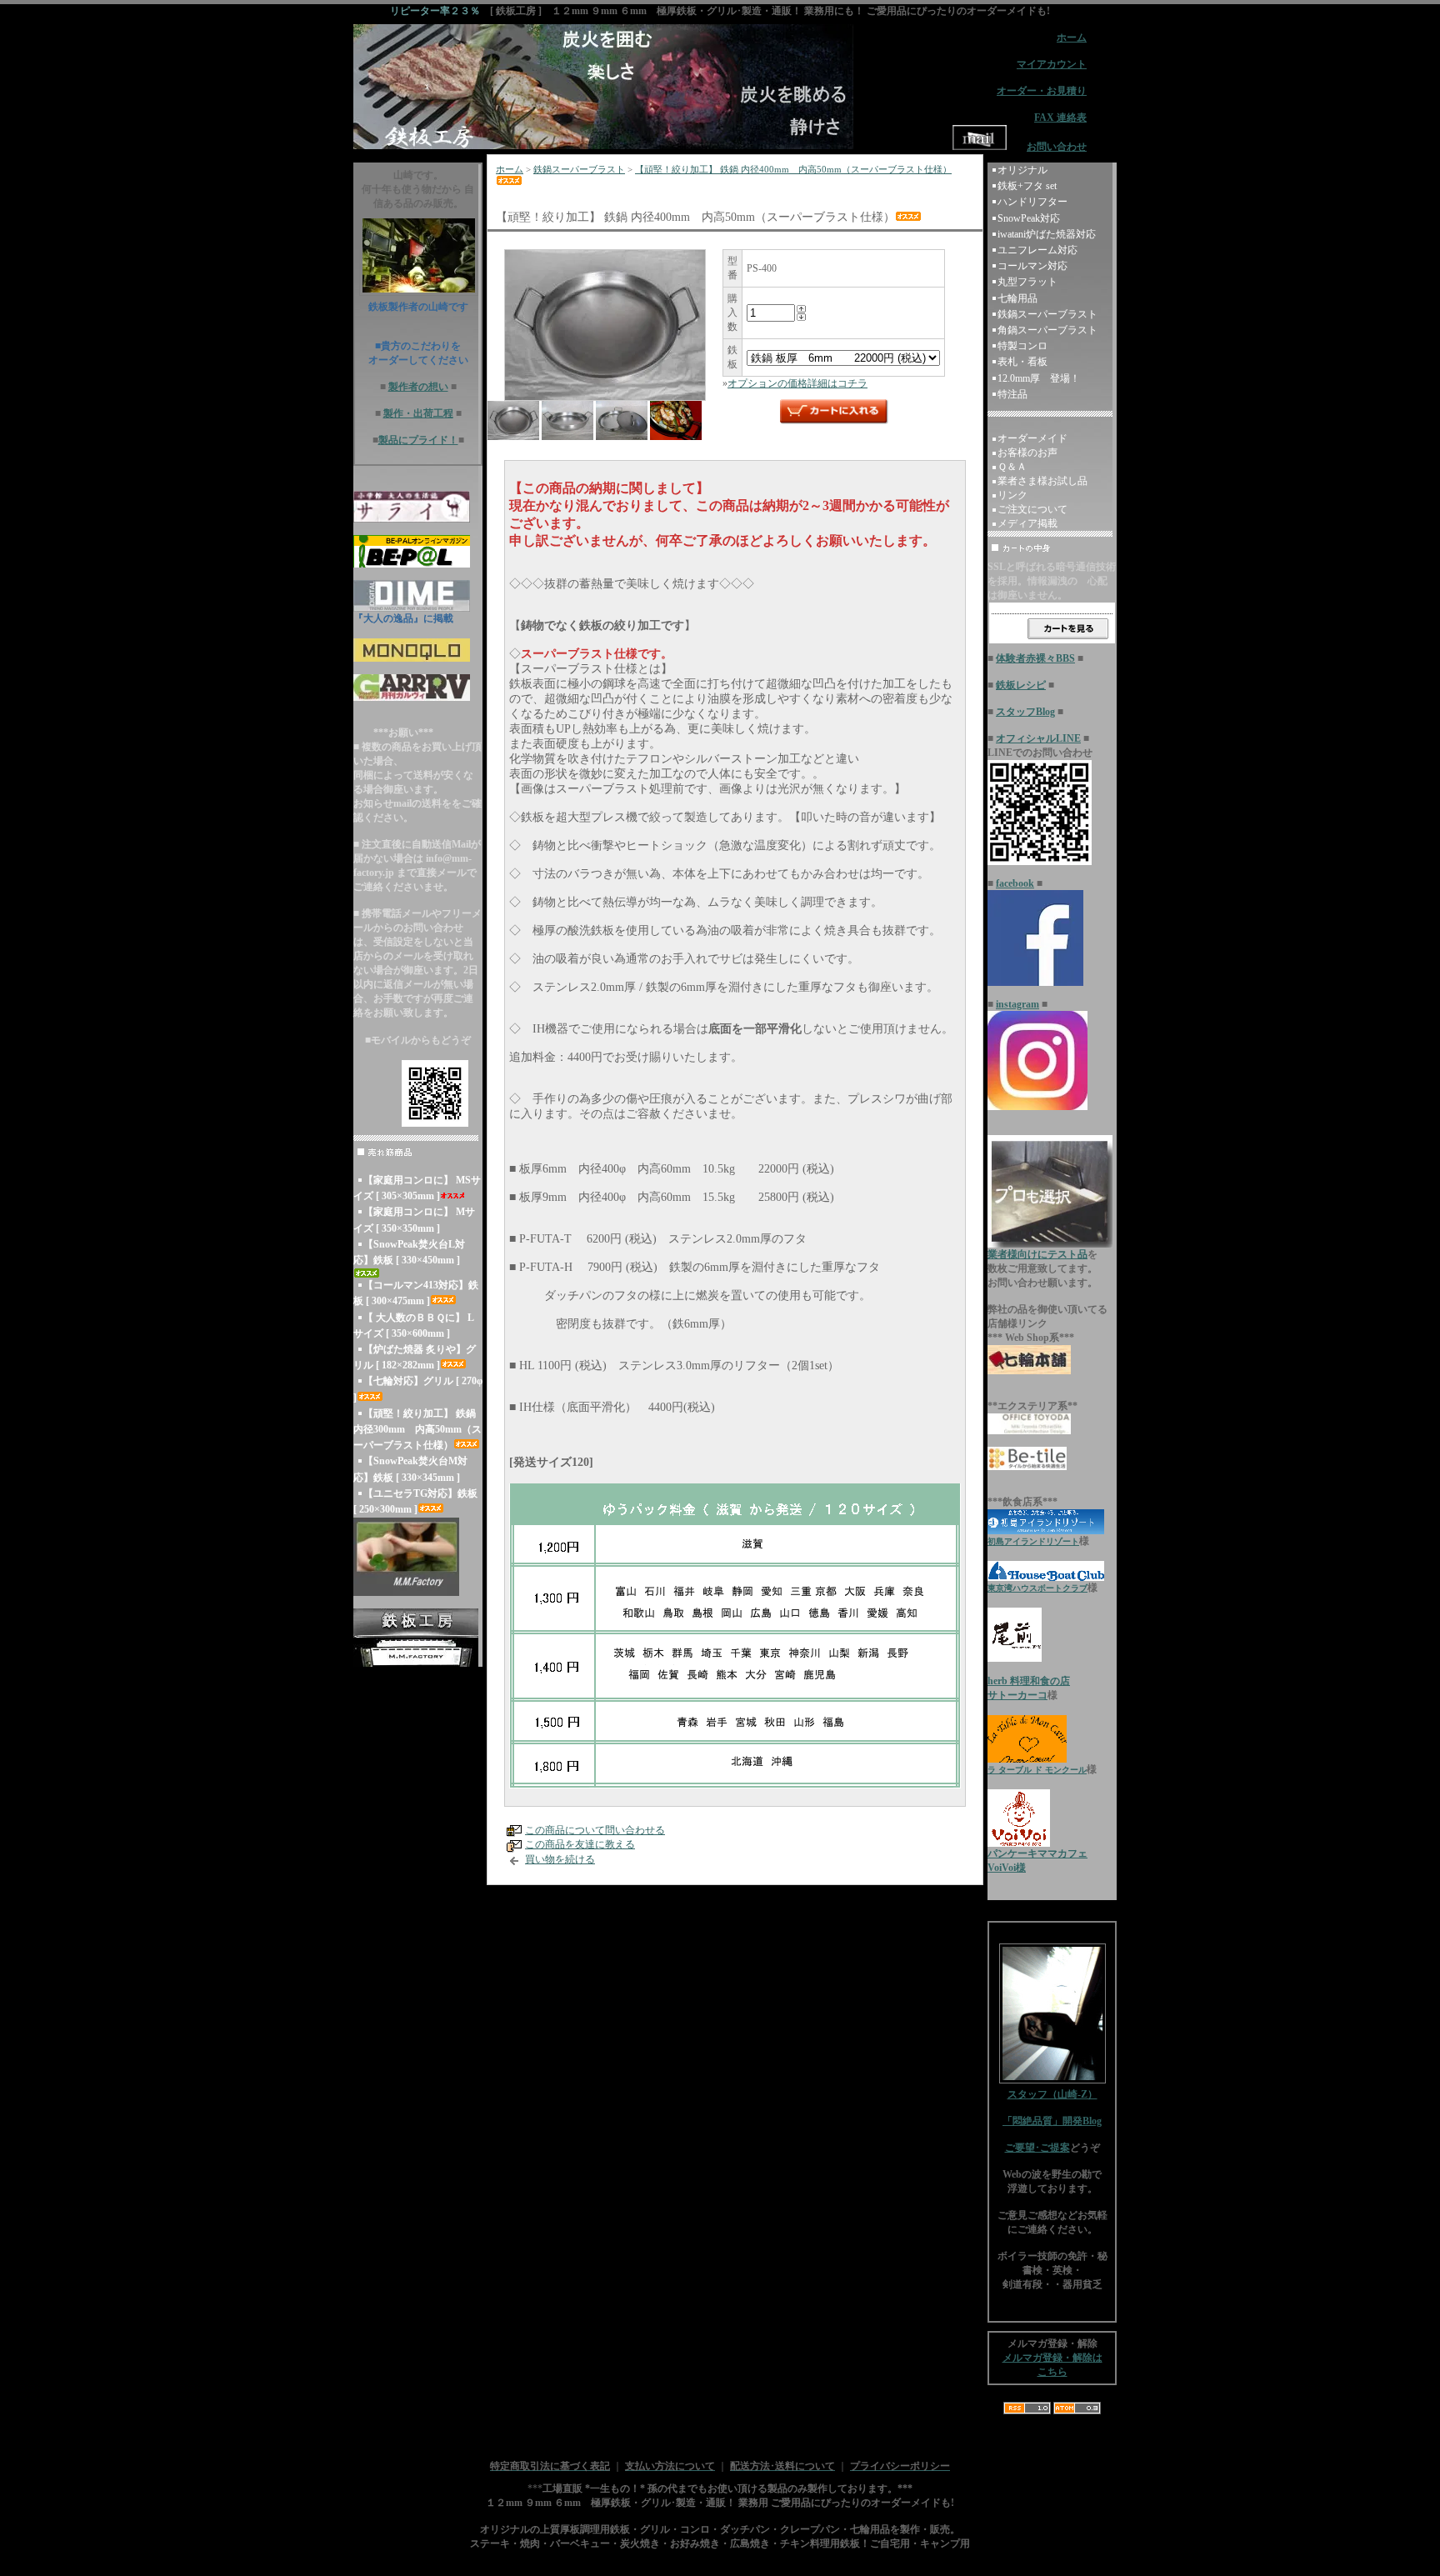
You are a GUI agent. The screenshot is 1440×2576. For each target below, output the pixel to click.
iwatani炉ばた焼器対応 (1047, 234)
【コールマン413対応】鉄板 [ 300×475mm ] (416, 1293)
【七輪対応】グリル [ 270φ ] (418, 1389)
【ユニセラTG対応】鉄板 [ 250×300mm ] (415, 1501)
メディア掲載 (1027, 523)
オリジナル (1022, 170)
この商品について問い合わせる (595, 1830)
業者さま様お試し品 (1042, 481)
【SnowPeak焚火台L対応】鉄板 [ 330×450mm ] (409, 1252)
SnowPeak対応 (1029, 218)
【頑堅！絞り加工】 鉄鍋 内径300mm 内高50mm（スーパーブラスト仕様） (417, 1429)
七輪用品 (1017, 298)
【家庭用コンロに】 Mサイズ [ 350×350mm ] (414, 1220)
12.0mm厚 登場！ (1039, 378)
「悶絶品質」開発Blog (1052, 2121)
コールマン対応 (1032, 266)
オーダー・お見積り (1042, 91)
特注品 (1012, 394)
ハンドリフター (1032, 202)
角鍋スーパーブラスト (1047, 330)
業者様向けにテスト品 (1037, 1254)
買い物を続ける (560, 1859)
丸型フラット (1027, 282)
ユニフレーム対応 (1037, 250)
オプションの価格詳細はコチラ (797, 383)
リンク (1012, 495)
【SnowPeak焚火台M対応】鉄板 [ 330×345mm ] (410, 1469)
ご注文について (1032, 509)
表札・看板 (1022, 362)
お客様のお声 (1027, 453)
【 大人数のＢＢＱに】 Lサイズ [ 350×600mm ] (414, 1326)
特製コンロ (1022, 346)
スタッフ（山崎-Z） (1052, 2094)
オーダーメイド (1032, 438)
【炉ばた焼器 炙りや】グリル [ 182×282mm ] (415, 1357)
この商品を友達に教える (580, 1844)
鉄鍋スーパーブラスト (579, 169)
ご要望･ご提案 (1037, 2148)
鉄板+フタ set (1027, 186)
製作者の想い (418, 387)
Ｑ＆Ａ (1012, 467)
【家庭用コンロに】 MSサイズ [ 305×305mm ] (417, 1188)
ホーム (510, 169)
